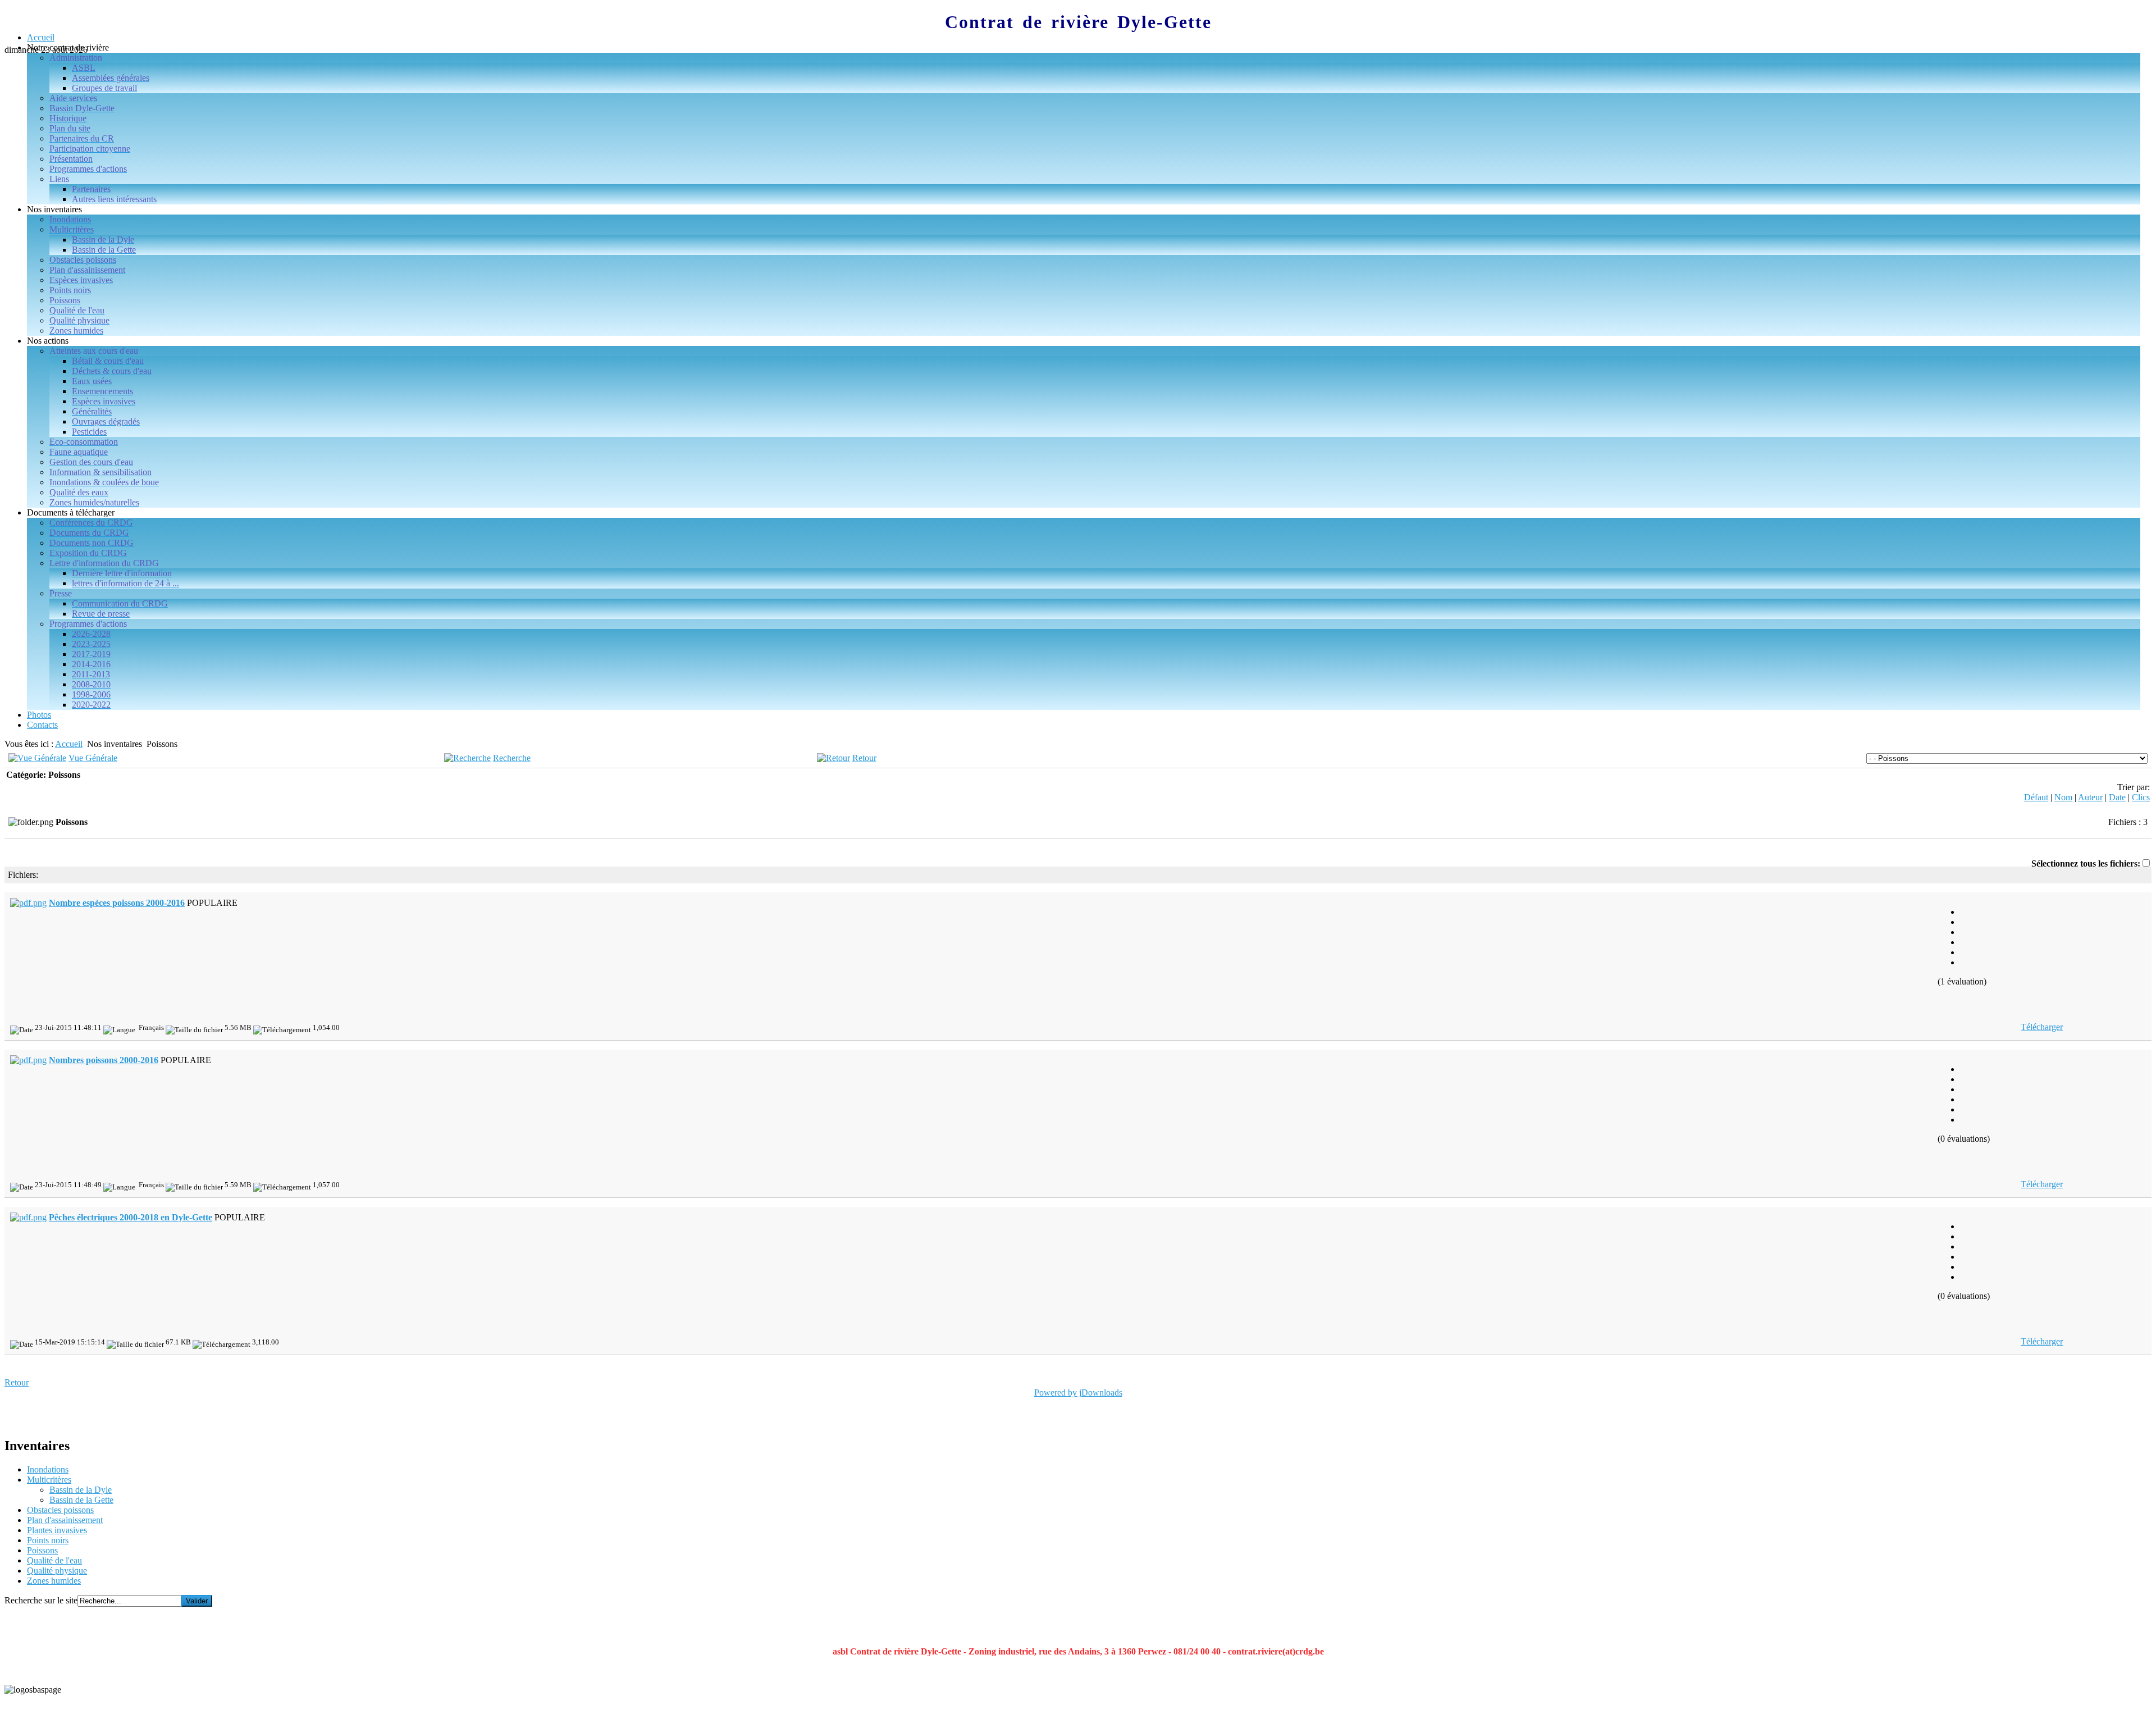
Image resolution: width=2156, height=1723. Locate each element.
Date (2117, 797)
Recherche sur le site (41, 1600)
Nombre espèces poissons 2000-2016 (117, 903)
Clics (2141, 797)
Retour (864, 758)
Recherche (512, 758)
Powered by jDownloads (1078, 1392)
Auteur (2090, 797)
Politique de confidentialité (52, 1709)
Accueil (69, 744)
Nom (2063, 797)
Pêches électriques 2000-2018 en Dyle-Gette (131, 1217)
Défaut (2036, 797)
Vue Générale (93, 758)
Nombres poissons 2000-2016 (104, 1060)
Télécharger (2042, 1027)
